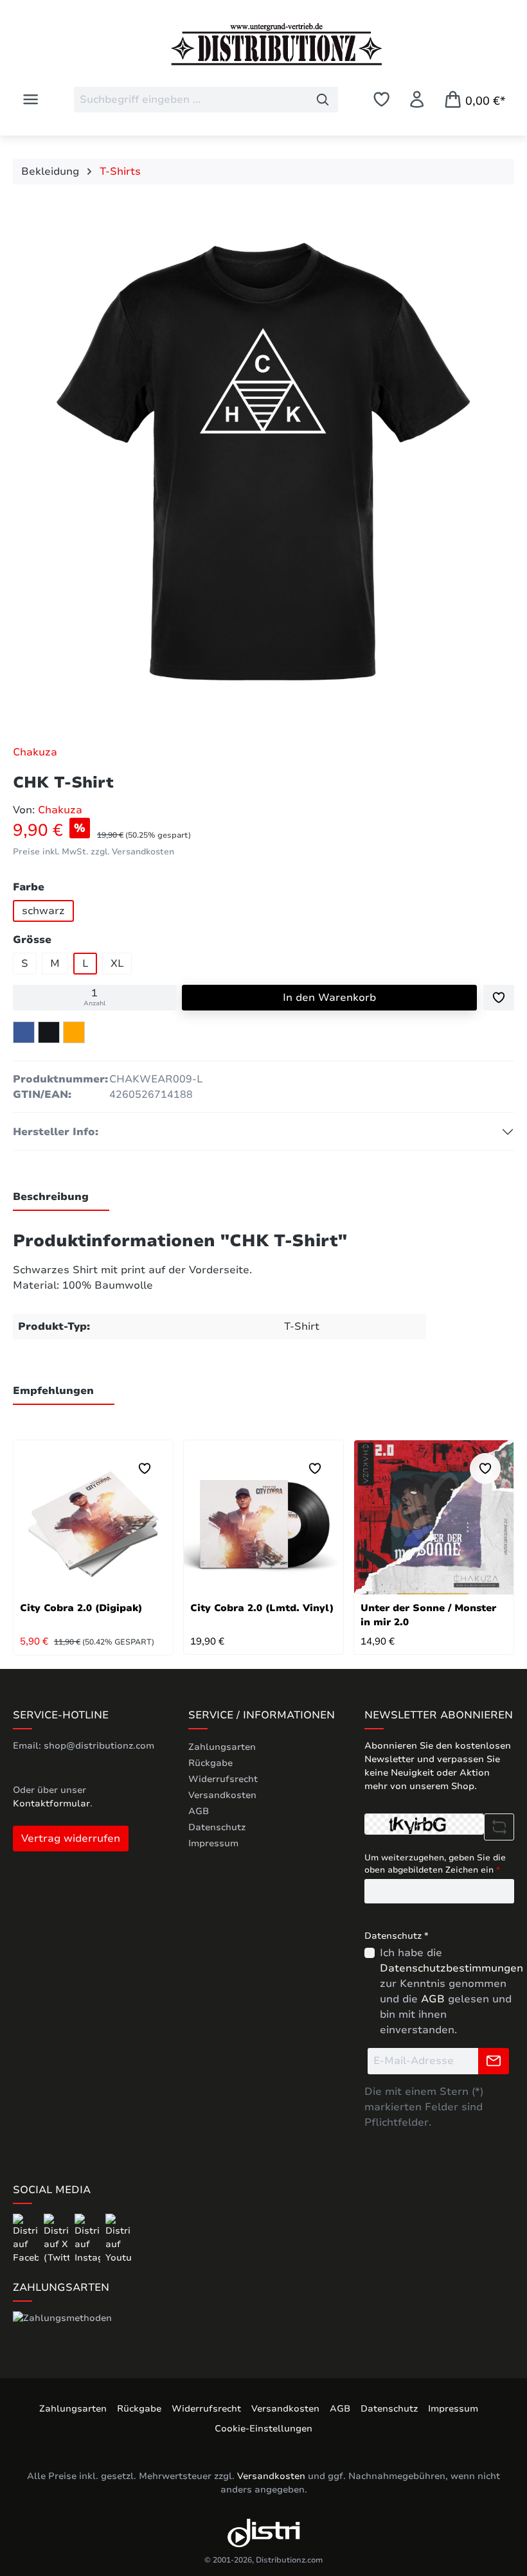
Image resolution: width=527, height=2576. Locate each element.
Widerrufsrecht (223, 1779)
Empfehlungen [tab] (53, 1391)
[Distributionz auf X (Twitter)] (58, 2238)
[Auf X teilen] (49, 1032)
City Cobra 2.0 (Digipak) (81, 1608)
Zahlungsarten (222, 1747)
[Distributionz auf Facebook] (27, 2238)
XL (117, 964)
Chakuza (35, 752)
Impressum (213, 1843)
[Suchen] (323, 100)
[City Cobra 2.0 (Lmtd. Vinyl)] (263, 1517)
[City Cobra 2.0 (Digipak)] (93, 1517)
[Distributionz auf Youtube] (118, 2238)
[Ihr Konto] (417, 99)
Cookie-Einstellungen (263, 2429)
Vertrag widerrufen (71, 1839)
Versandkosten (222, 1795)
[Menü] (31, 99)
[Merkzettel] (381, 99)
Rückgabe (210, 1763)
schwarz (43, 911)
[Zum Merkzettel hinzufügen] (499, 998)
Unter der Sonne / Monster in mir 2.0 (428, 1615)
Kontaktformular (51, 1804)
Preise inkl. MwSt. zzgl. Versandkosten (94, 852)
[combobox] (191, 100)
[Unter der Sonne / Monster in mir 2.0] (434, 1517)
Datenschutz (217, 1827)
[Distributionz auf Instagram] (89, 2238)
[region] (263, 464)
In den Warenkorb (329, 998)
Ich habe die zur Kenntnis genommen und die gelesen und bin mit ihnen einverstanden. (451, 1991)
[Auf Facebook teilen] (24, 1032)
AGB (199, 1811)
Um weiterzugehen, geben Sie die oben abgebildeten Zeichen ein (435, 1864)
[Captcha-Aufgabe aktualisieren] (499, 1827)
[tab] (61, 1197)
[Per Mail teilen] (74, 1032)
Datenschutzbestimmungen (451, 1968)
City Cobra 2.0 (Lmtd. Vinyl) (262, 1608)
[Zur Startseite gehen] (263, 44)
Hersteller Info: (56, 1132)
